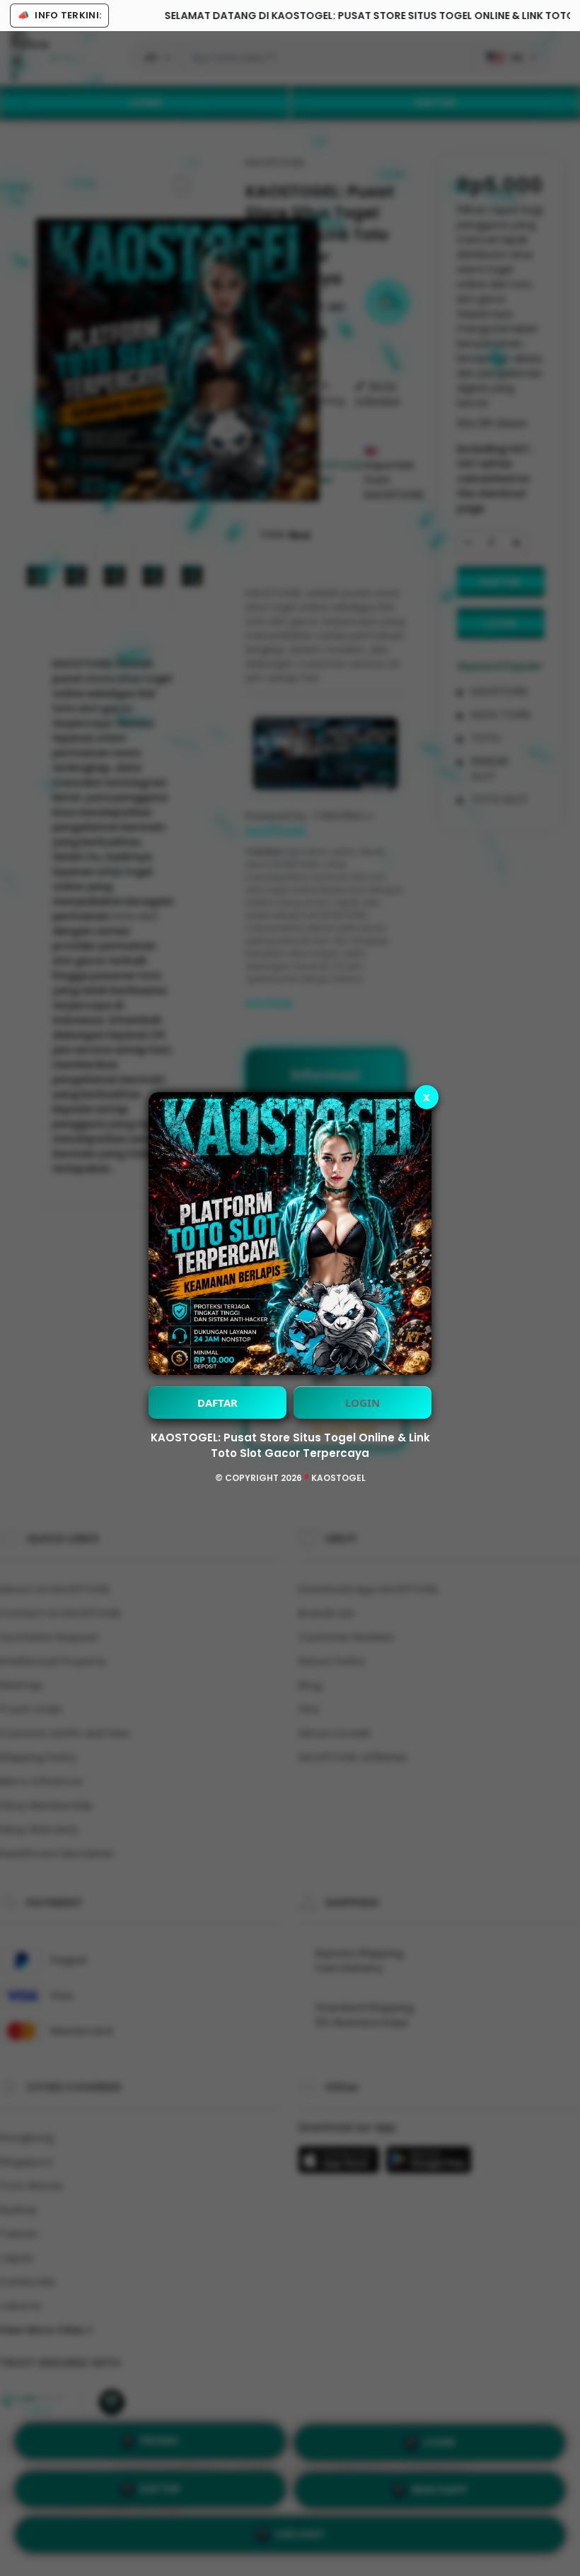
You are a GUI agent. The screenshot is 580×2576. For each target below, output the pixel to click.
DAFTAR (217, 1403)
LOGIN (362, 1403)
